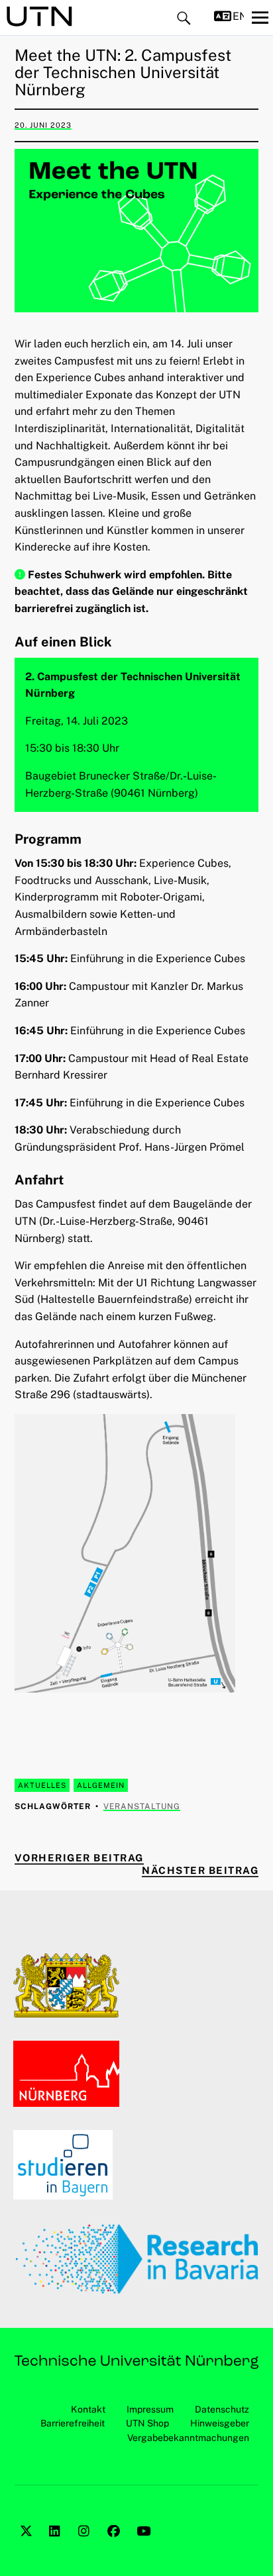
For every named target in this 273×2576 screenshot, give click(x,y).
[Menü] (260, 17)
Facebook (115, 2546)
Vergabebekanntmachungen (188, 2438)
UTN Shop (147, 2423)
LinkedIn (57, 2546)
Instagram (86, 2546)
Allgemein (101, 1785)
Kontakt (88, 2409)
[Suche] (184, 19)
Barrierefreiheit (73, 2423)
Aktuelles (42, 1785)
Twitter (28, 2546)
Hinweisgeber (220, 2423)
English (238, 16)
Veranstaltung (142, 1806)
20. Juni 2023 (43, 125)
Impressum (150, 2409)
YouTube (144, 2546)
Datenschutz (222, 2409)
